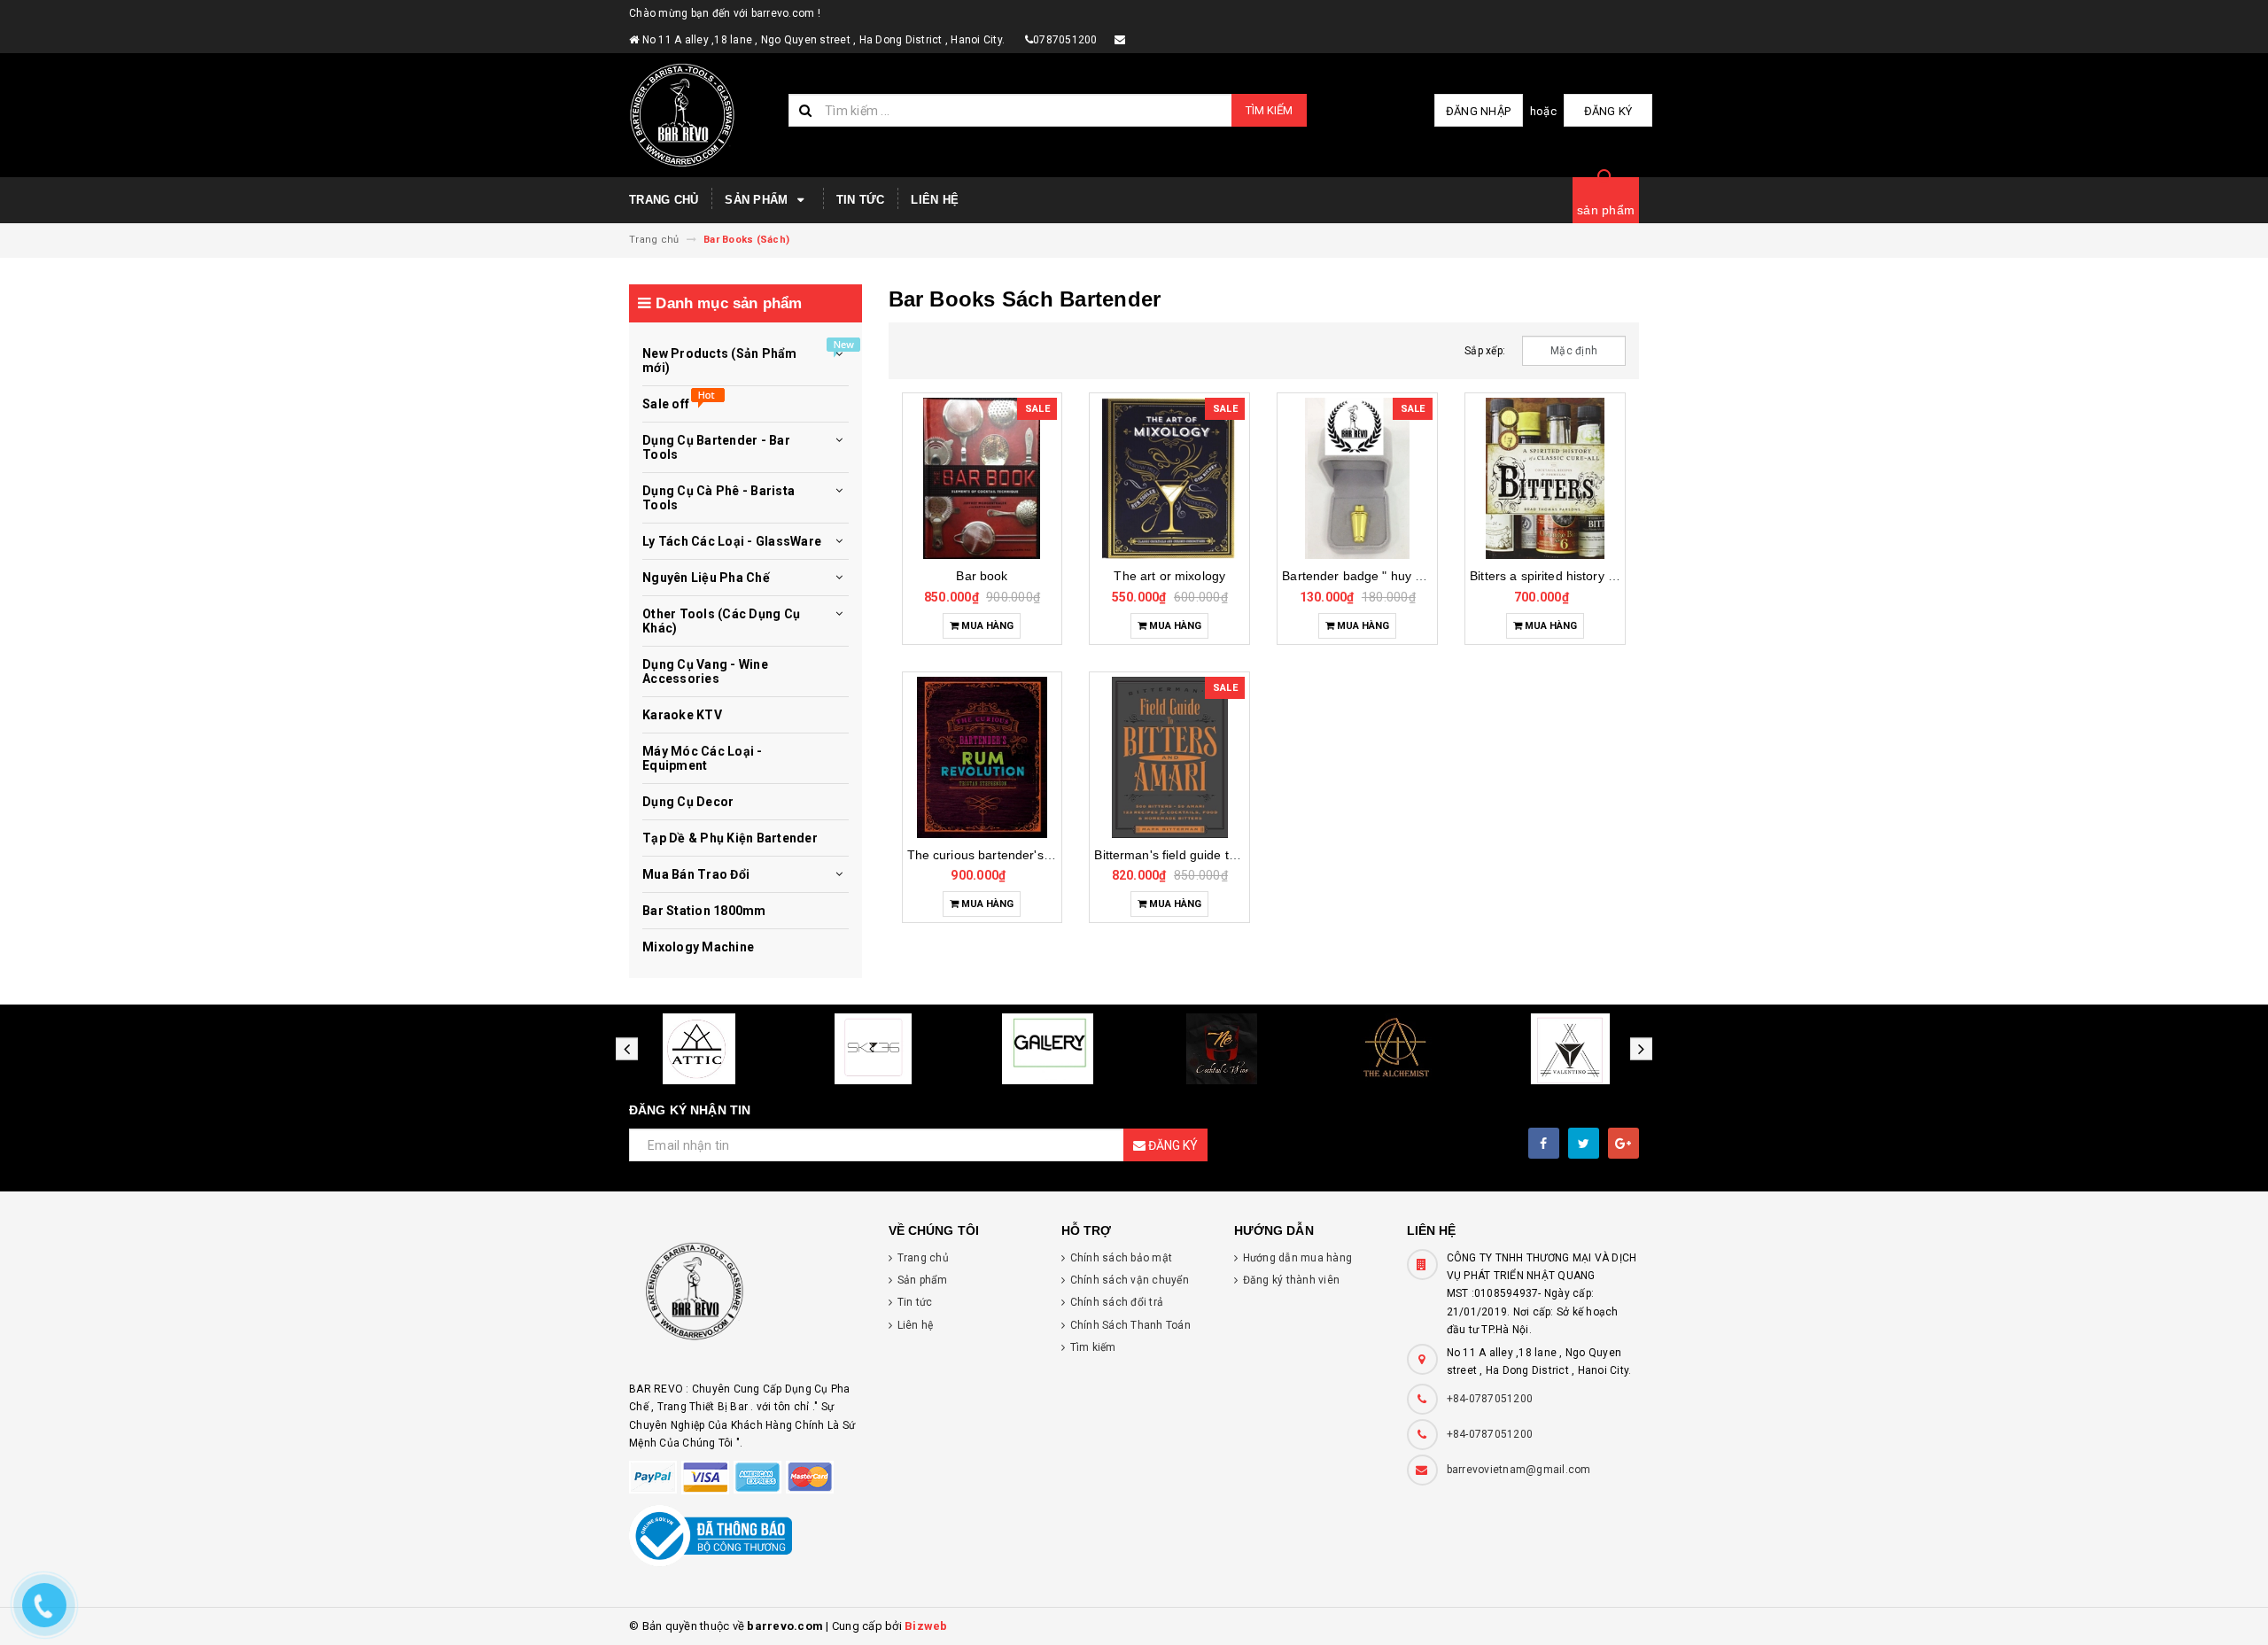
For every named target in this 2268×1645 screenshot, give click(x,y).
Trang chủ (664, 200)
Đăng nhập (1478, 111)
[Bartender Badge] (1357, 478)
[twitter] (1584, 1143)
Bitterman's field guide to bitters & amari (1208, 855)
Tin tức (861, 200)
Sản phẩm (758, 200)
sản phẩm (1606, 210)
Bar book (982, 576)
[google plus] (1623, 1143)
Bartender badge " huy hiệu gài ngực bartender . (1421, 576)
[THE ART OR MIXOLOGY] (1169, 478)
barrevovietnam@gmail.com (1519, 1470)
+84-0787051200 (1490, 1399)
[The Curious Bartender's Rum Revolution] (983, 757)
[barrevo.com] (746, 1299)
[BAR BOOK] (983, 478)
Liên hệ (935, 200)
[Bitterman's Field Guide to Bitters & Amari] (1169, 757)
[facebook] (1544, 1143)
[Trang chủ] (702, 115)
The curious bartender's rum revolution (1018, 855)
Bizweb (926, 1626)
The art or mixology (1169, 576)
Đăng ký (1608, 111)
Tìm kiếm (1269, 110)
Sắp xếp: (1485, 351)
